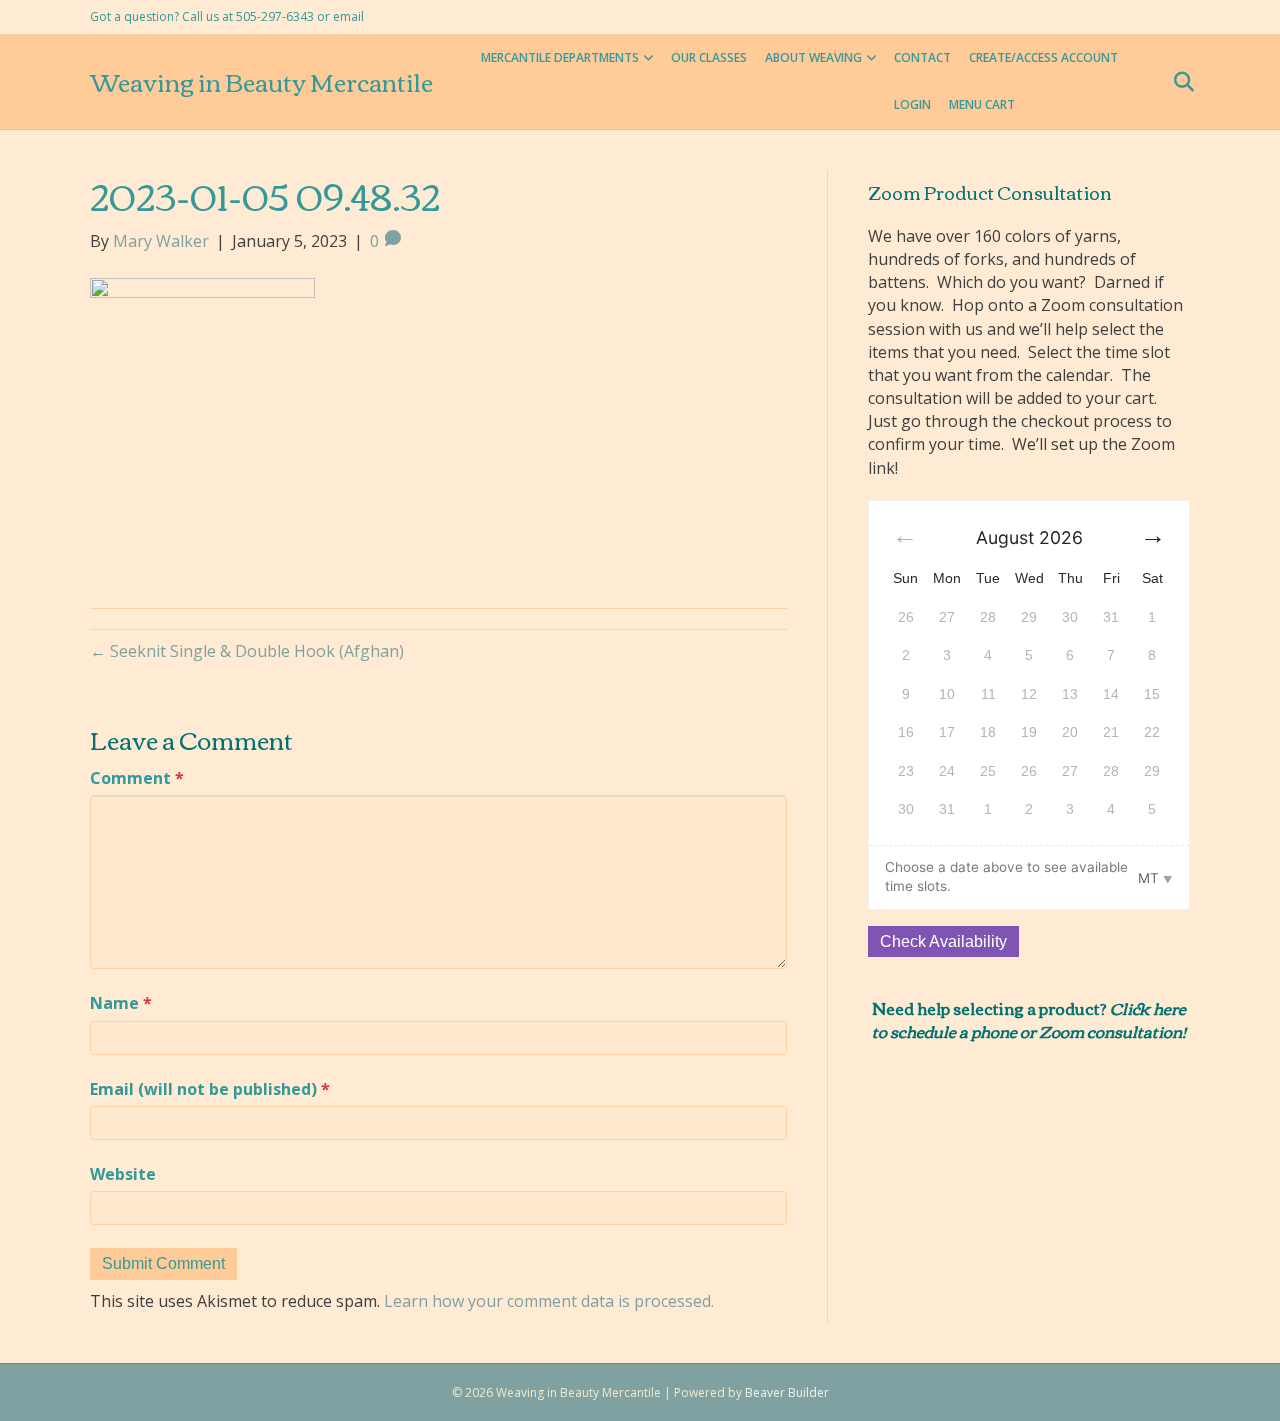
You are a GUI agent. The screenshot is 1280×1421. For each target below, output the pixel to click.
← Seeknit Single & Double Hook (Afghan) (247, 651)
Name (121, 1003)
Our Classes (709, 57)
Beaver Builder (787, 1392)
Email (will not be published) (210, 1089)
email (348, 16)
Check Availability (943, 941)
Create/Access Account (1043, 57)
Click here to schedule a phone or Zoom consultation (1029, 1019)
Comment (137, 778)
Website (123, 1174)
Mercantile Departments (560, 57)
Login (912, 104)
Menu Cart (982, 104)
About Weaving (813, 57)
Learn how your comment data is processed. (549, 1301)
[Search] (1177, 82)
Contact (922, 57)
